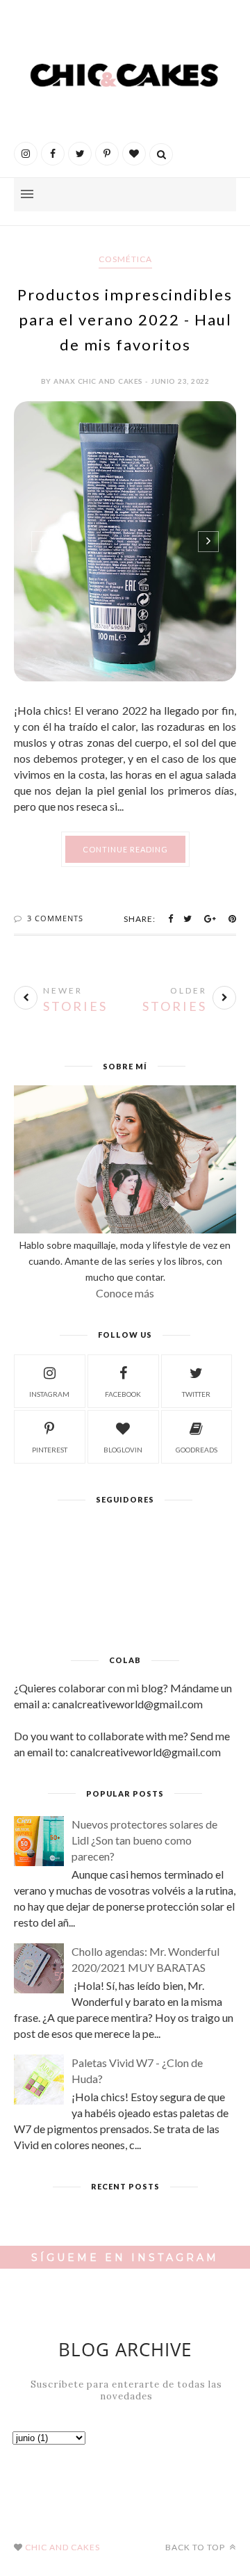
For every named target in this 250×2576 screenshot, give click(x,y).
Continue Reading (125, 849)
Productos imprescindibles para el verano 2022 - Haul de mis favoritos (125, 319)
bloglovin (123, 1450)
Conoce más (125, 1293)
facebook (123, 1394)
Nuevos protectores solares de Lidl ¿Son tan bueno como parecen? (144, 1840)
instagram (49, 1394)
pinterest (50, 1450)
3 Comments (55, 918)
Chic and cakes (62, 2547)
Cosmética (125, 259)
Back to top (196, 2547)
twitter (196, 1394)
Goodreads (197, 1450)
